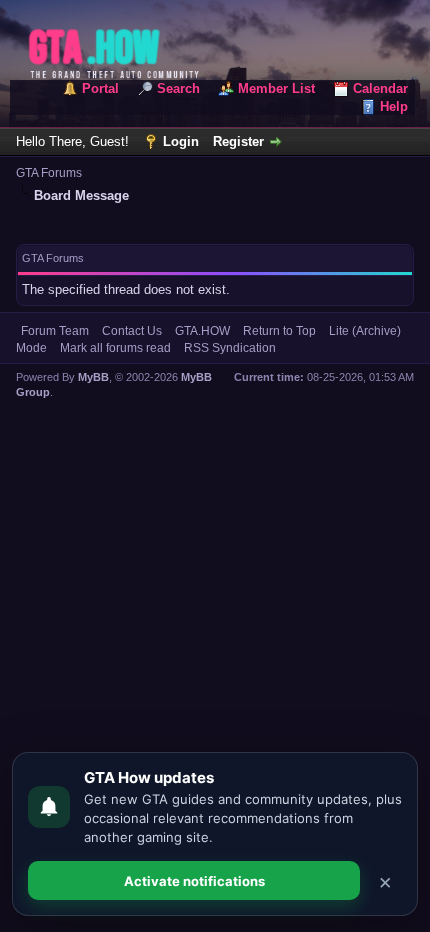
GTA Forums (49, 173)
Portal (100, 88)
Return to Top (279, 331)
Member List (276, 88)
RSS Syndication (230, 348)
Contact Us (132, 331)
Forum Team (55, 331)
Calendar (380, 88)
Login (181, 141)
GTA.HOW (202, 331)
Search (178, 88)
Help (394, 106)
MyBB (93, 377)
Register (238, 141)
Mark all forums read (115, 348)
